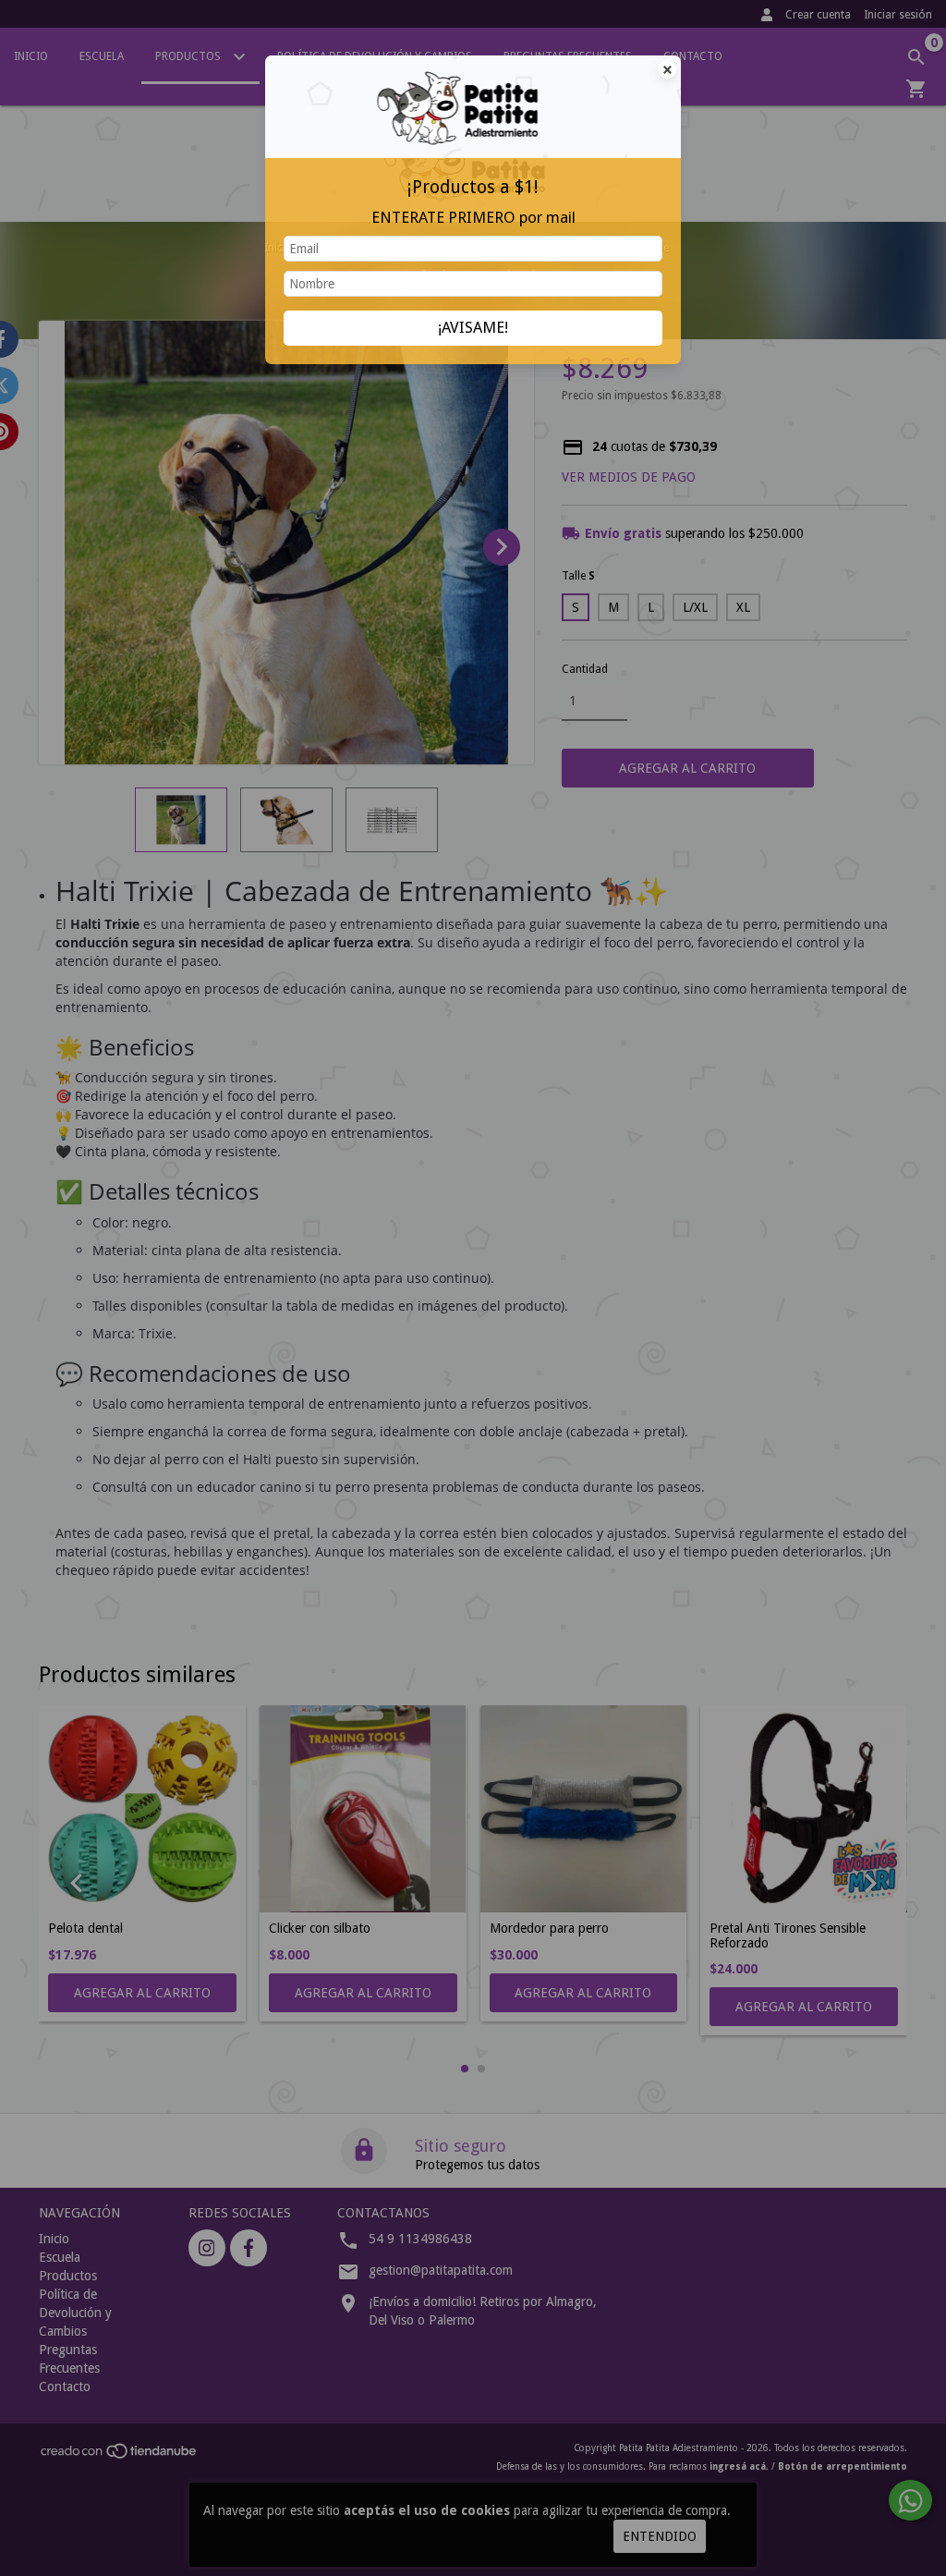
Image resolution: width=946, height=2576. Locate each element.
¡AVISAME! (473, 327)
